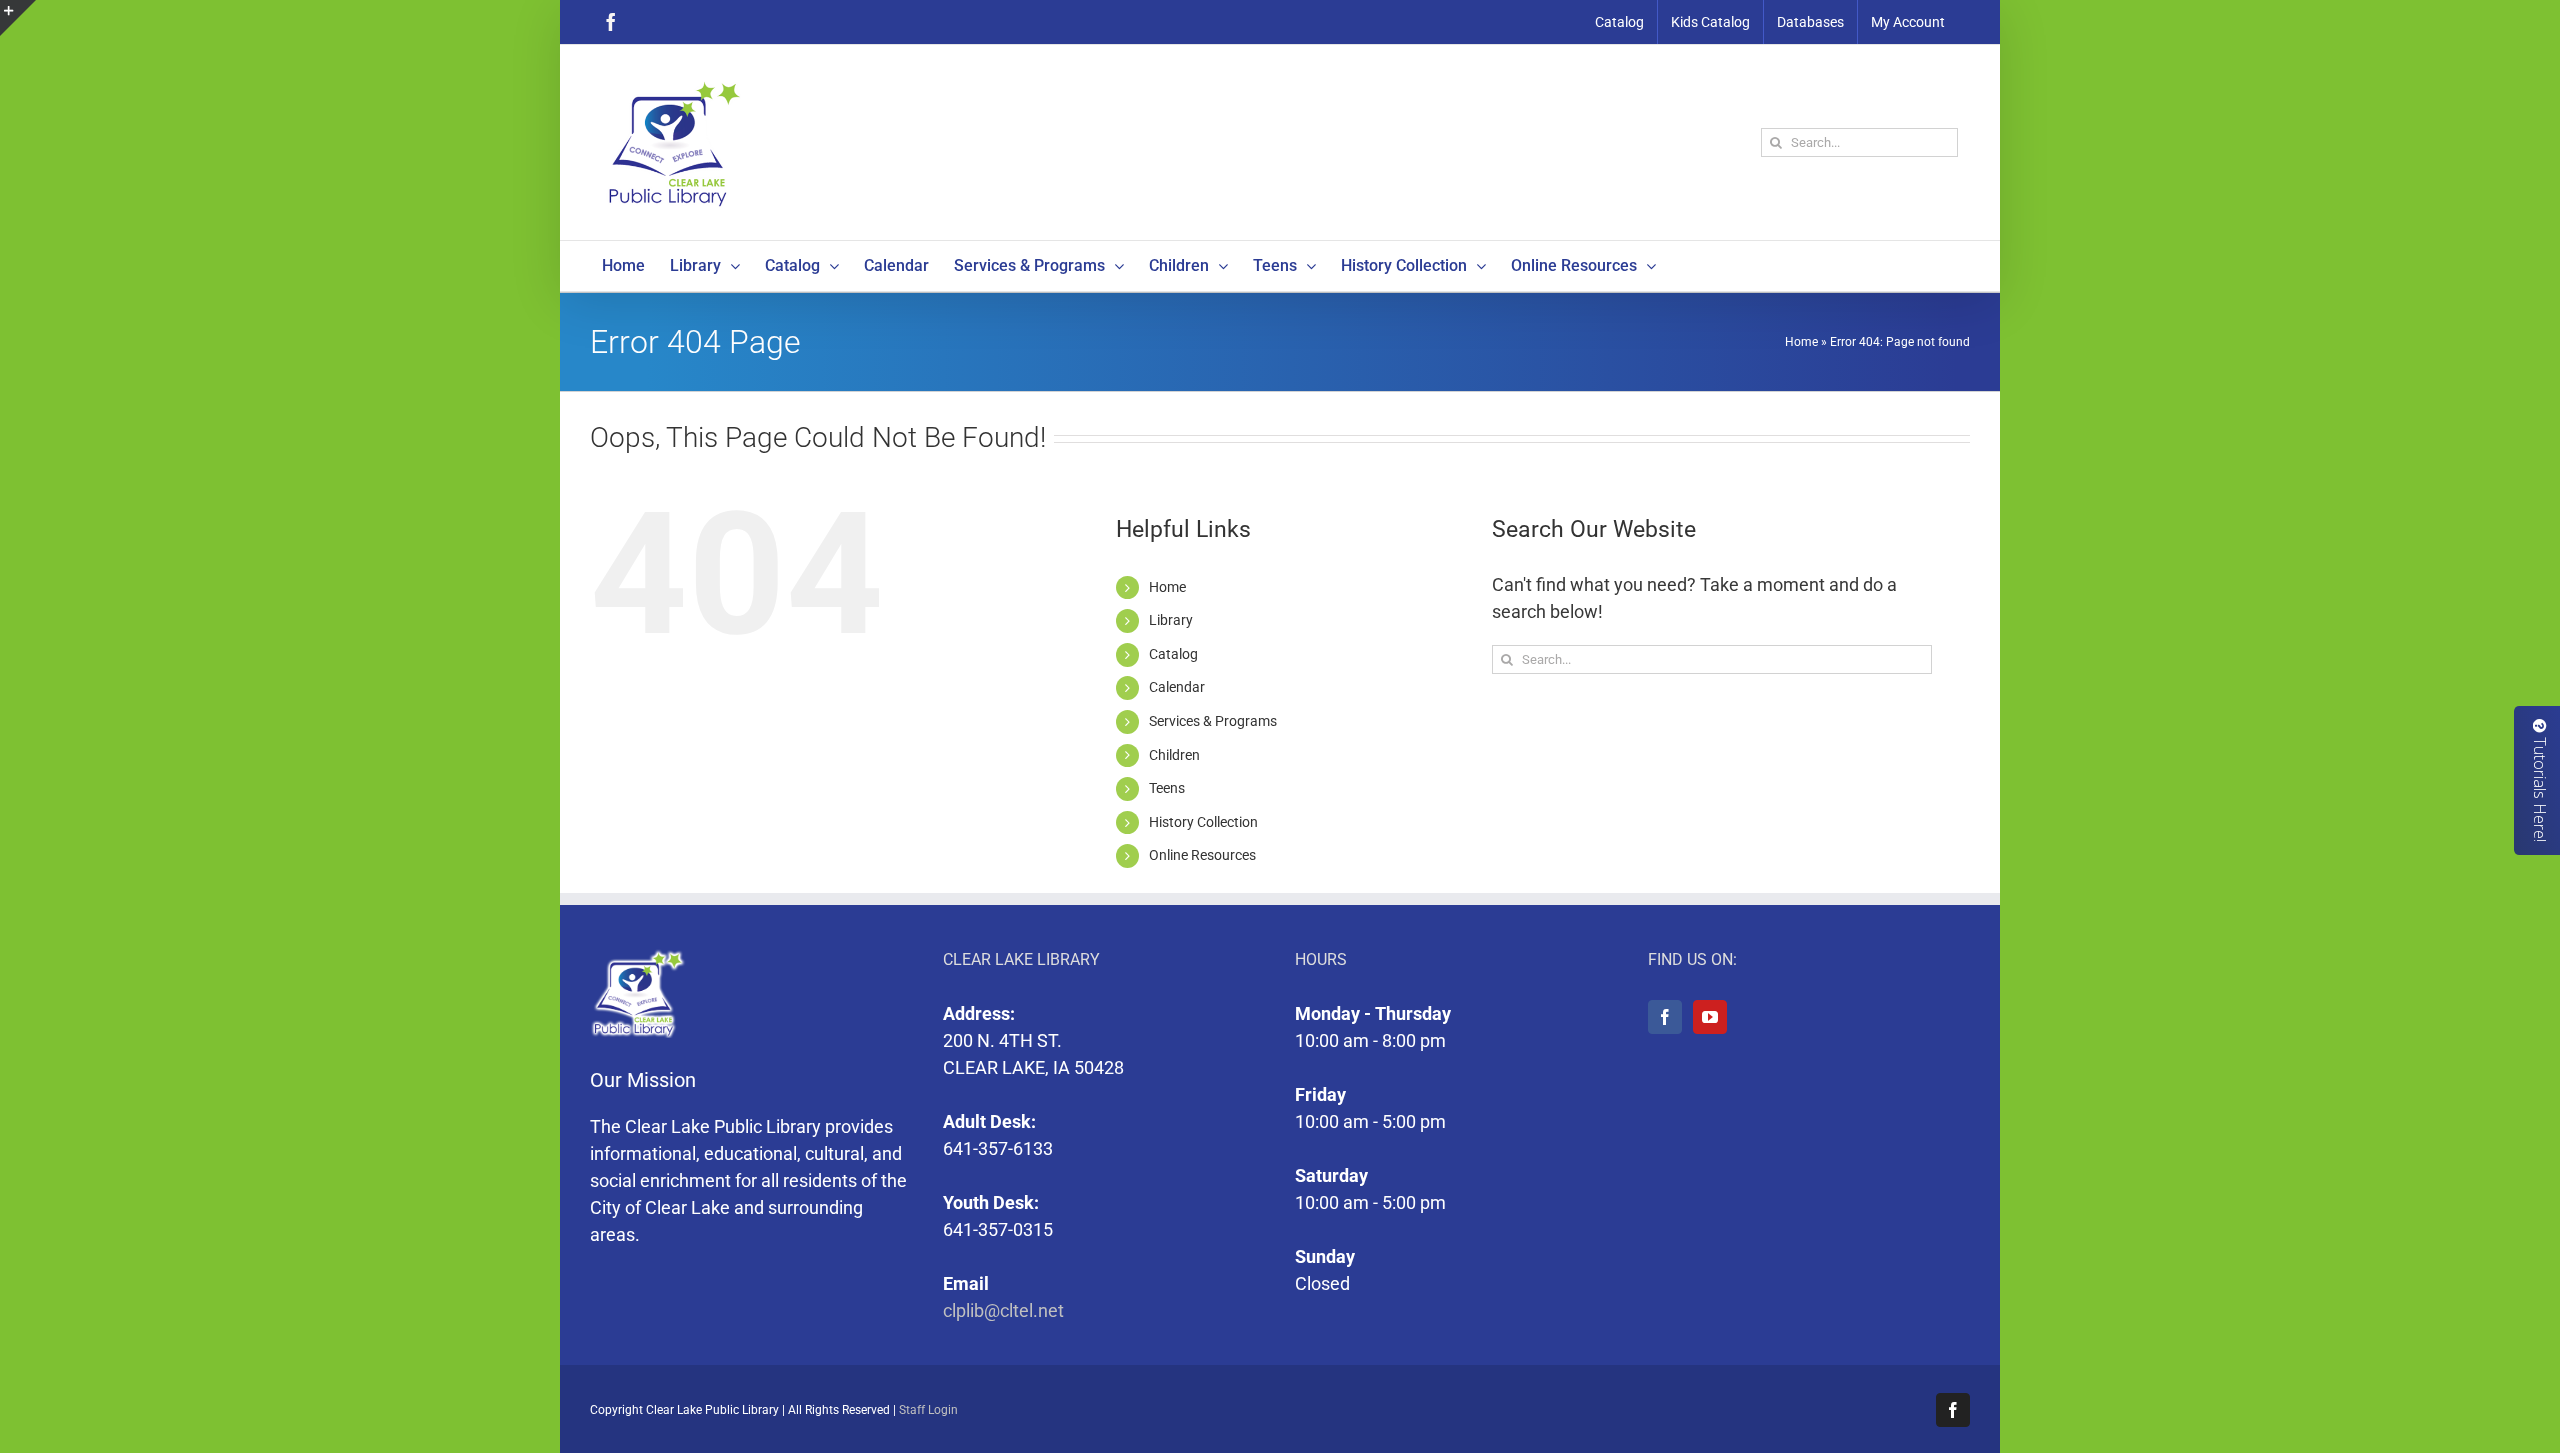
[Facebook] (1665, 1017)
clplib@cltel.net (1003, 1310)
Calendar (1177, 687)
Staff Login (928, 1410)
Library (1171, 620)
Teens (1167, 788)
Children (1174, 755)
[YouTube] (1710, 1017)
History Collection (1203, 822)
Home (1801, 342)
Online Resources (1202, 855)
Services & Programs (1213, 721)
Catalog (1173, 654)
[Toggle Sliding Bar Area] (18, 18)
